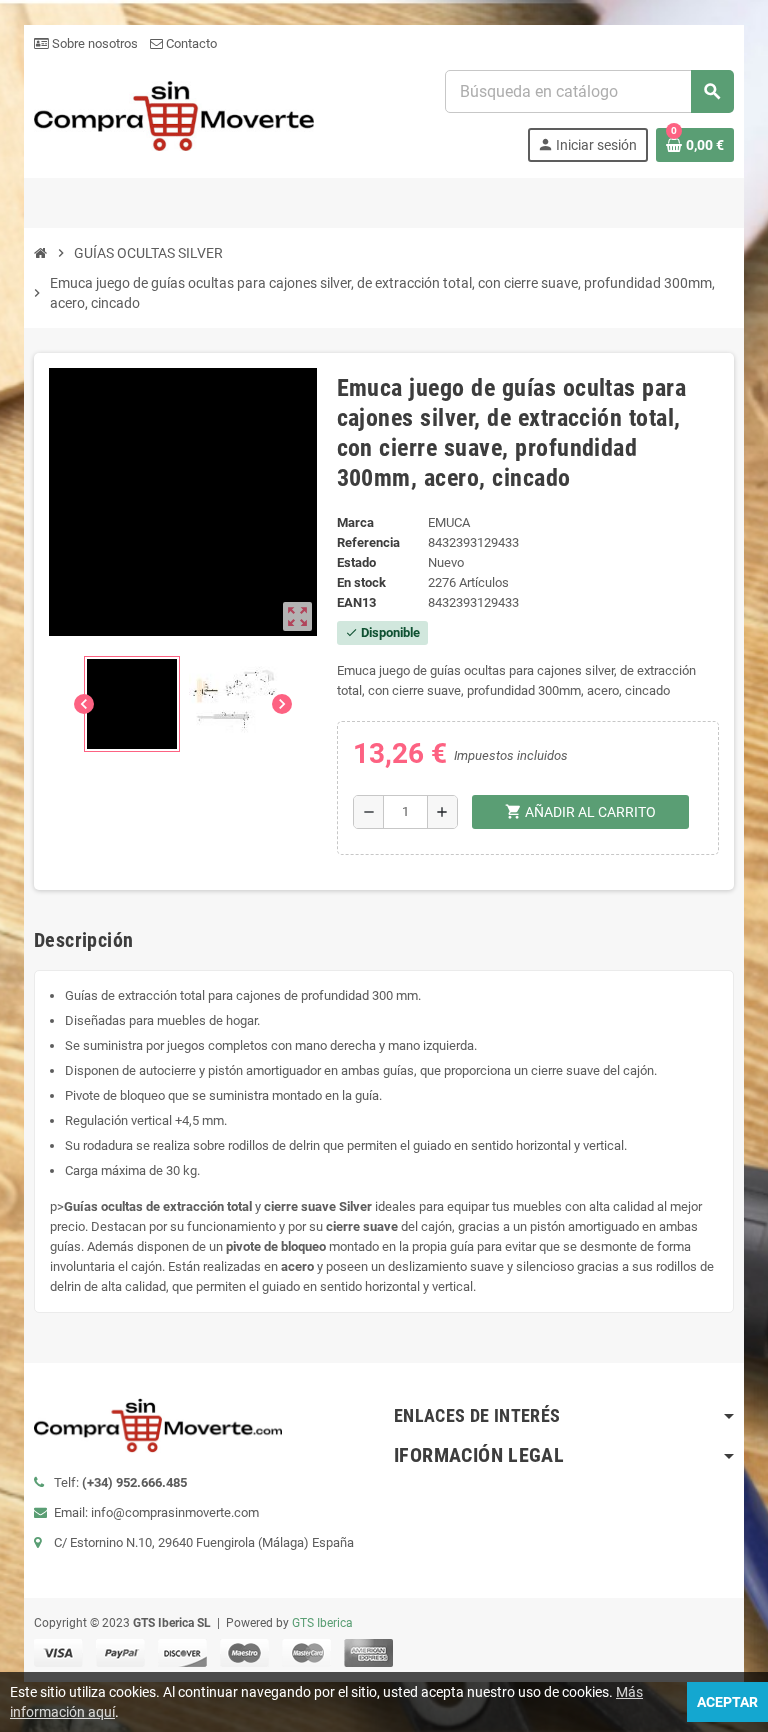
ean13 (356, 602)
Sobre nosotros (93, 43)
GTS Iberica (322, 1623)
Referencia (368, 542)
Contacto (190, 43)
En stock (361, 582)
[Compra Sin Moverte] (174, 114)
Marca (355, 522)
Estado (356, 562)
